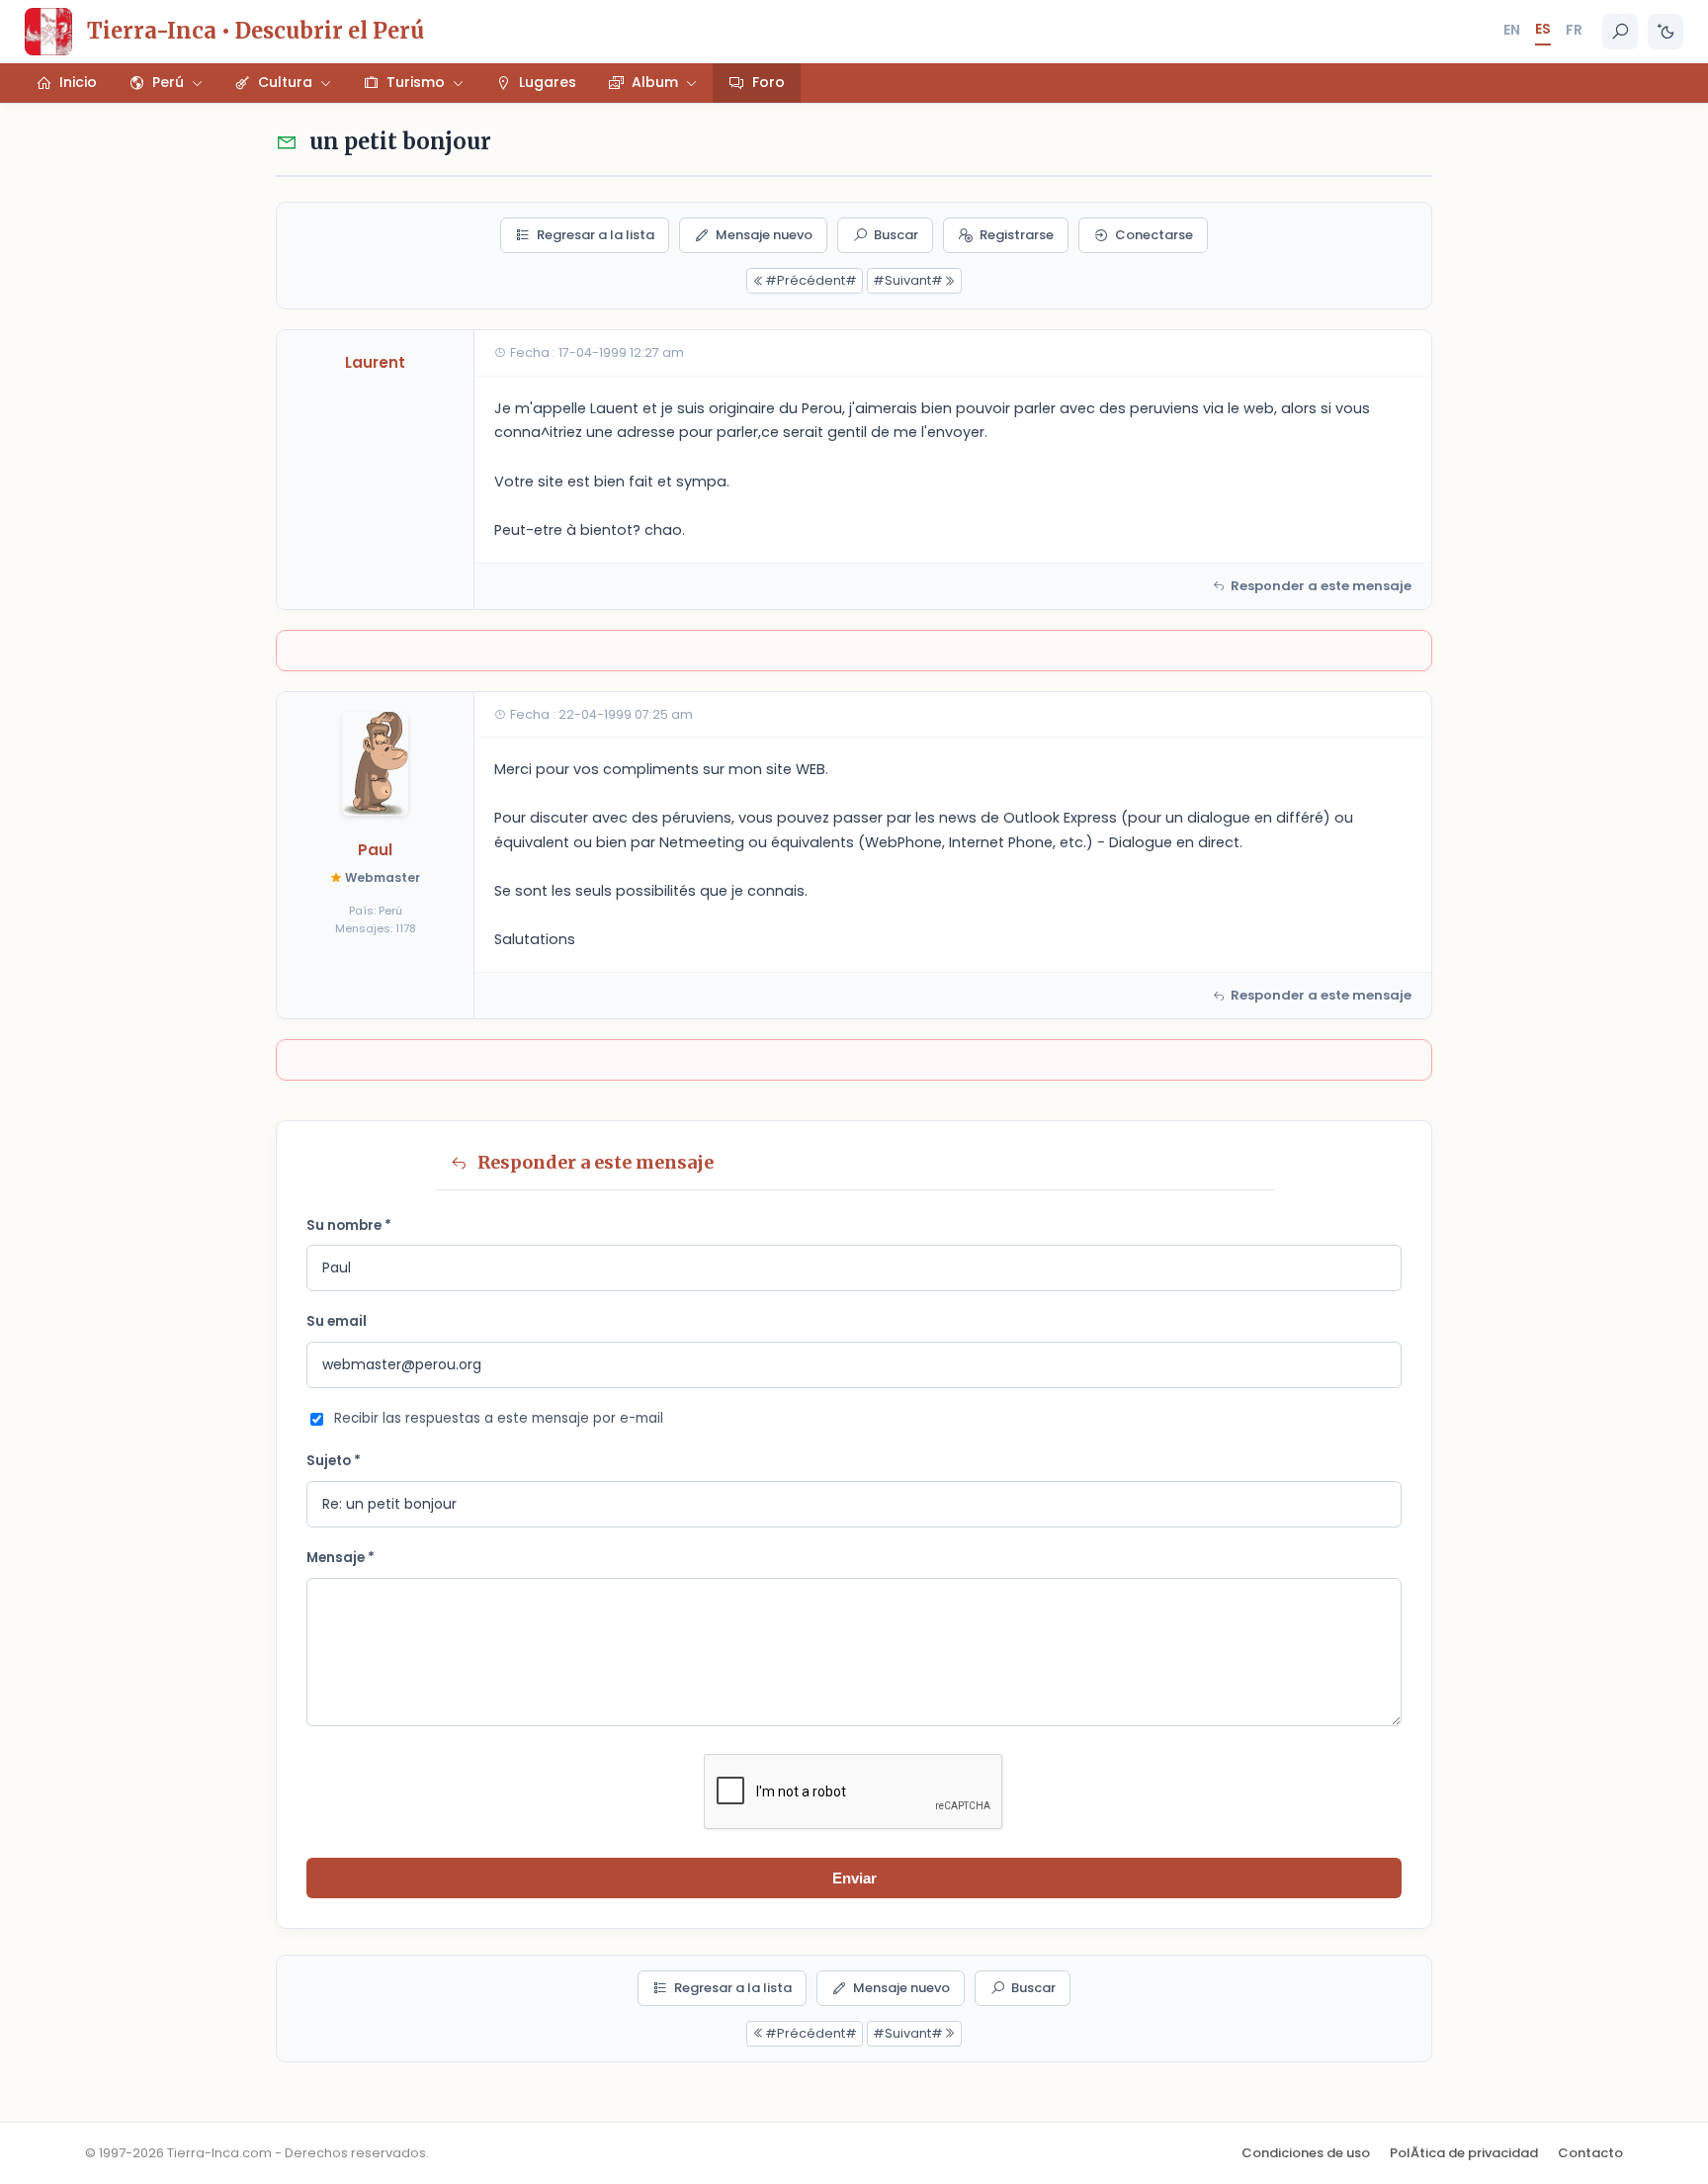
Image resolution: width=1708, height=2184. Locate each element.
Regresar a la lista (596, 235)
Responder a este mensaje (1321, 586)
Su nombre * (349, 1225)
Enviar (854, 1878)
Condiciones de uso (1306, 2153)
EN (1512, 30)
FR (1574, 30)
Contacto (1590, 2153)
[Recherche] (1620, 32)
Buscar (896, 235)
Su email (337, 1321)
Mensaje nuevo (764, 235)
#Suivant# (908, 280)
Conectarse (1154, 235)
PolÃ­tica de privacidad (1464, 2153)
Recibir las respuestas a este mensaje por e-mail (499, 1418)
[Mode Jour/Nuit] (1665, 32)
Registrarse (1017, 235)
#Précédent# (811, 280)
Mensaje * (341, 1558)
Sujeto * (334, 1461)
